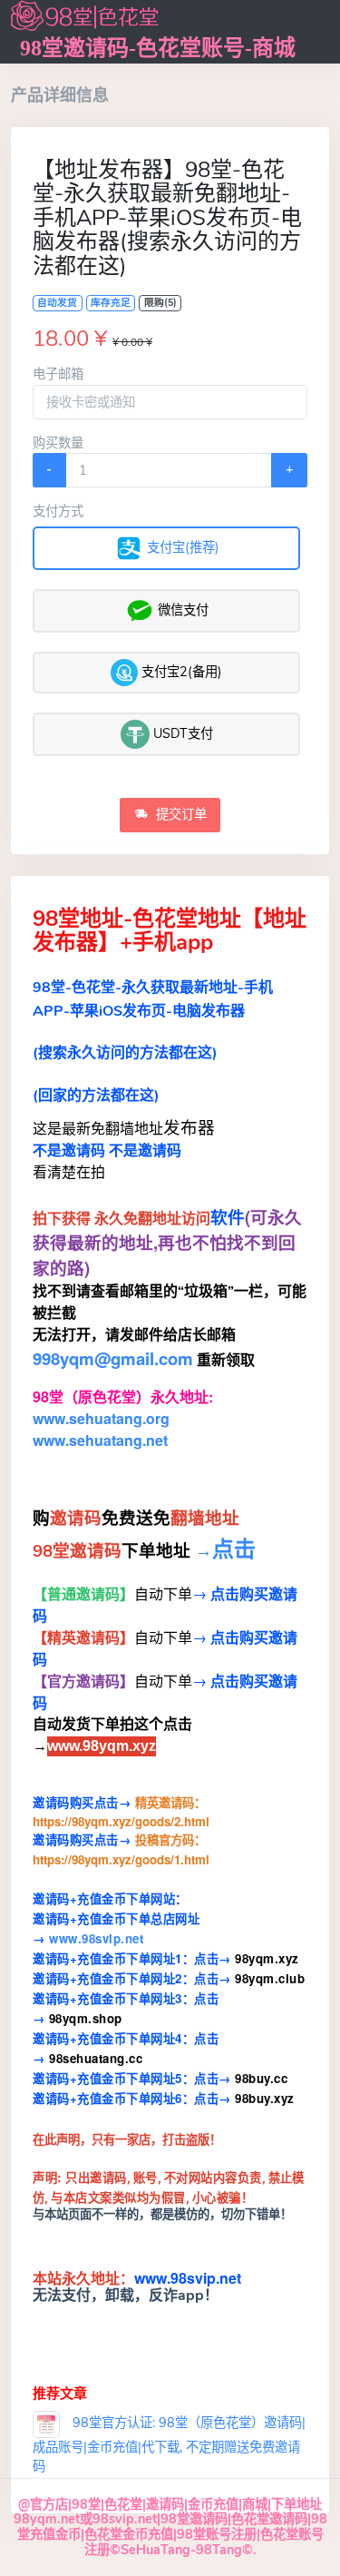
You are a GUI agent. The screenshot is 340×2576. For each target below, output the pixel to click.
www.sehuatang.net (100, 1440)
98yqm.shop (86, 2018)
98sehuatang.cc (96, 2058)
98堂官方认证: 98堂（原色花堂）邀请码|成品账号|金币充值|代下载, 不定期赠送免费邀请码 (169, 2444)
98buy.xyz (265, 2098)
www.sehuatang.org (101, 1418)
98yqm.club (270, 1978)
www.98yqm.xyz (102, 1746)
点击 (234, 1548)
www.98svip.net (96, 1938)
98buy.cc (261, 2078)
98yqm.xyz (265, 1958)
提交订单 (180, 814)
